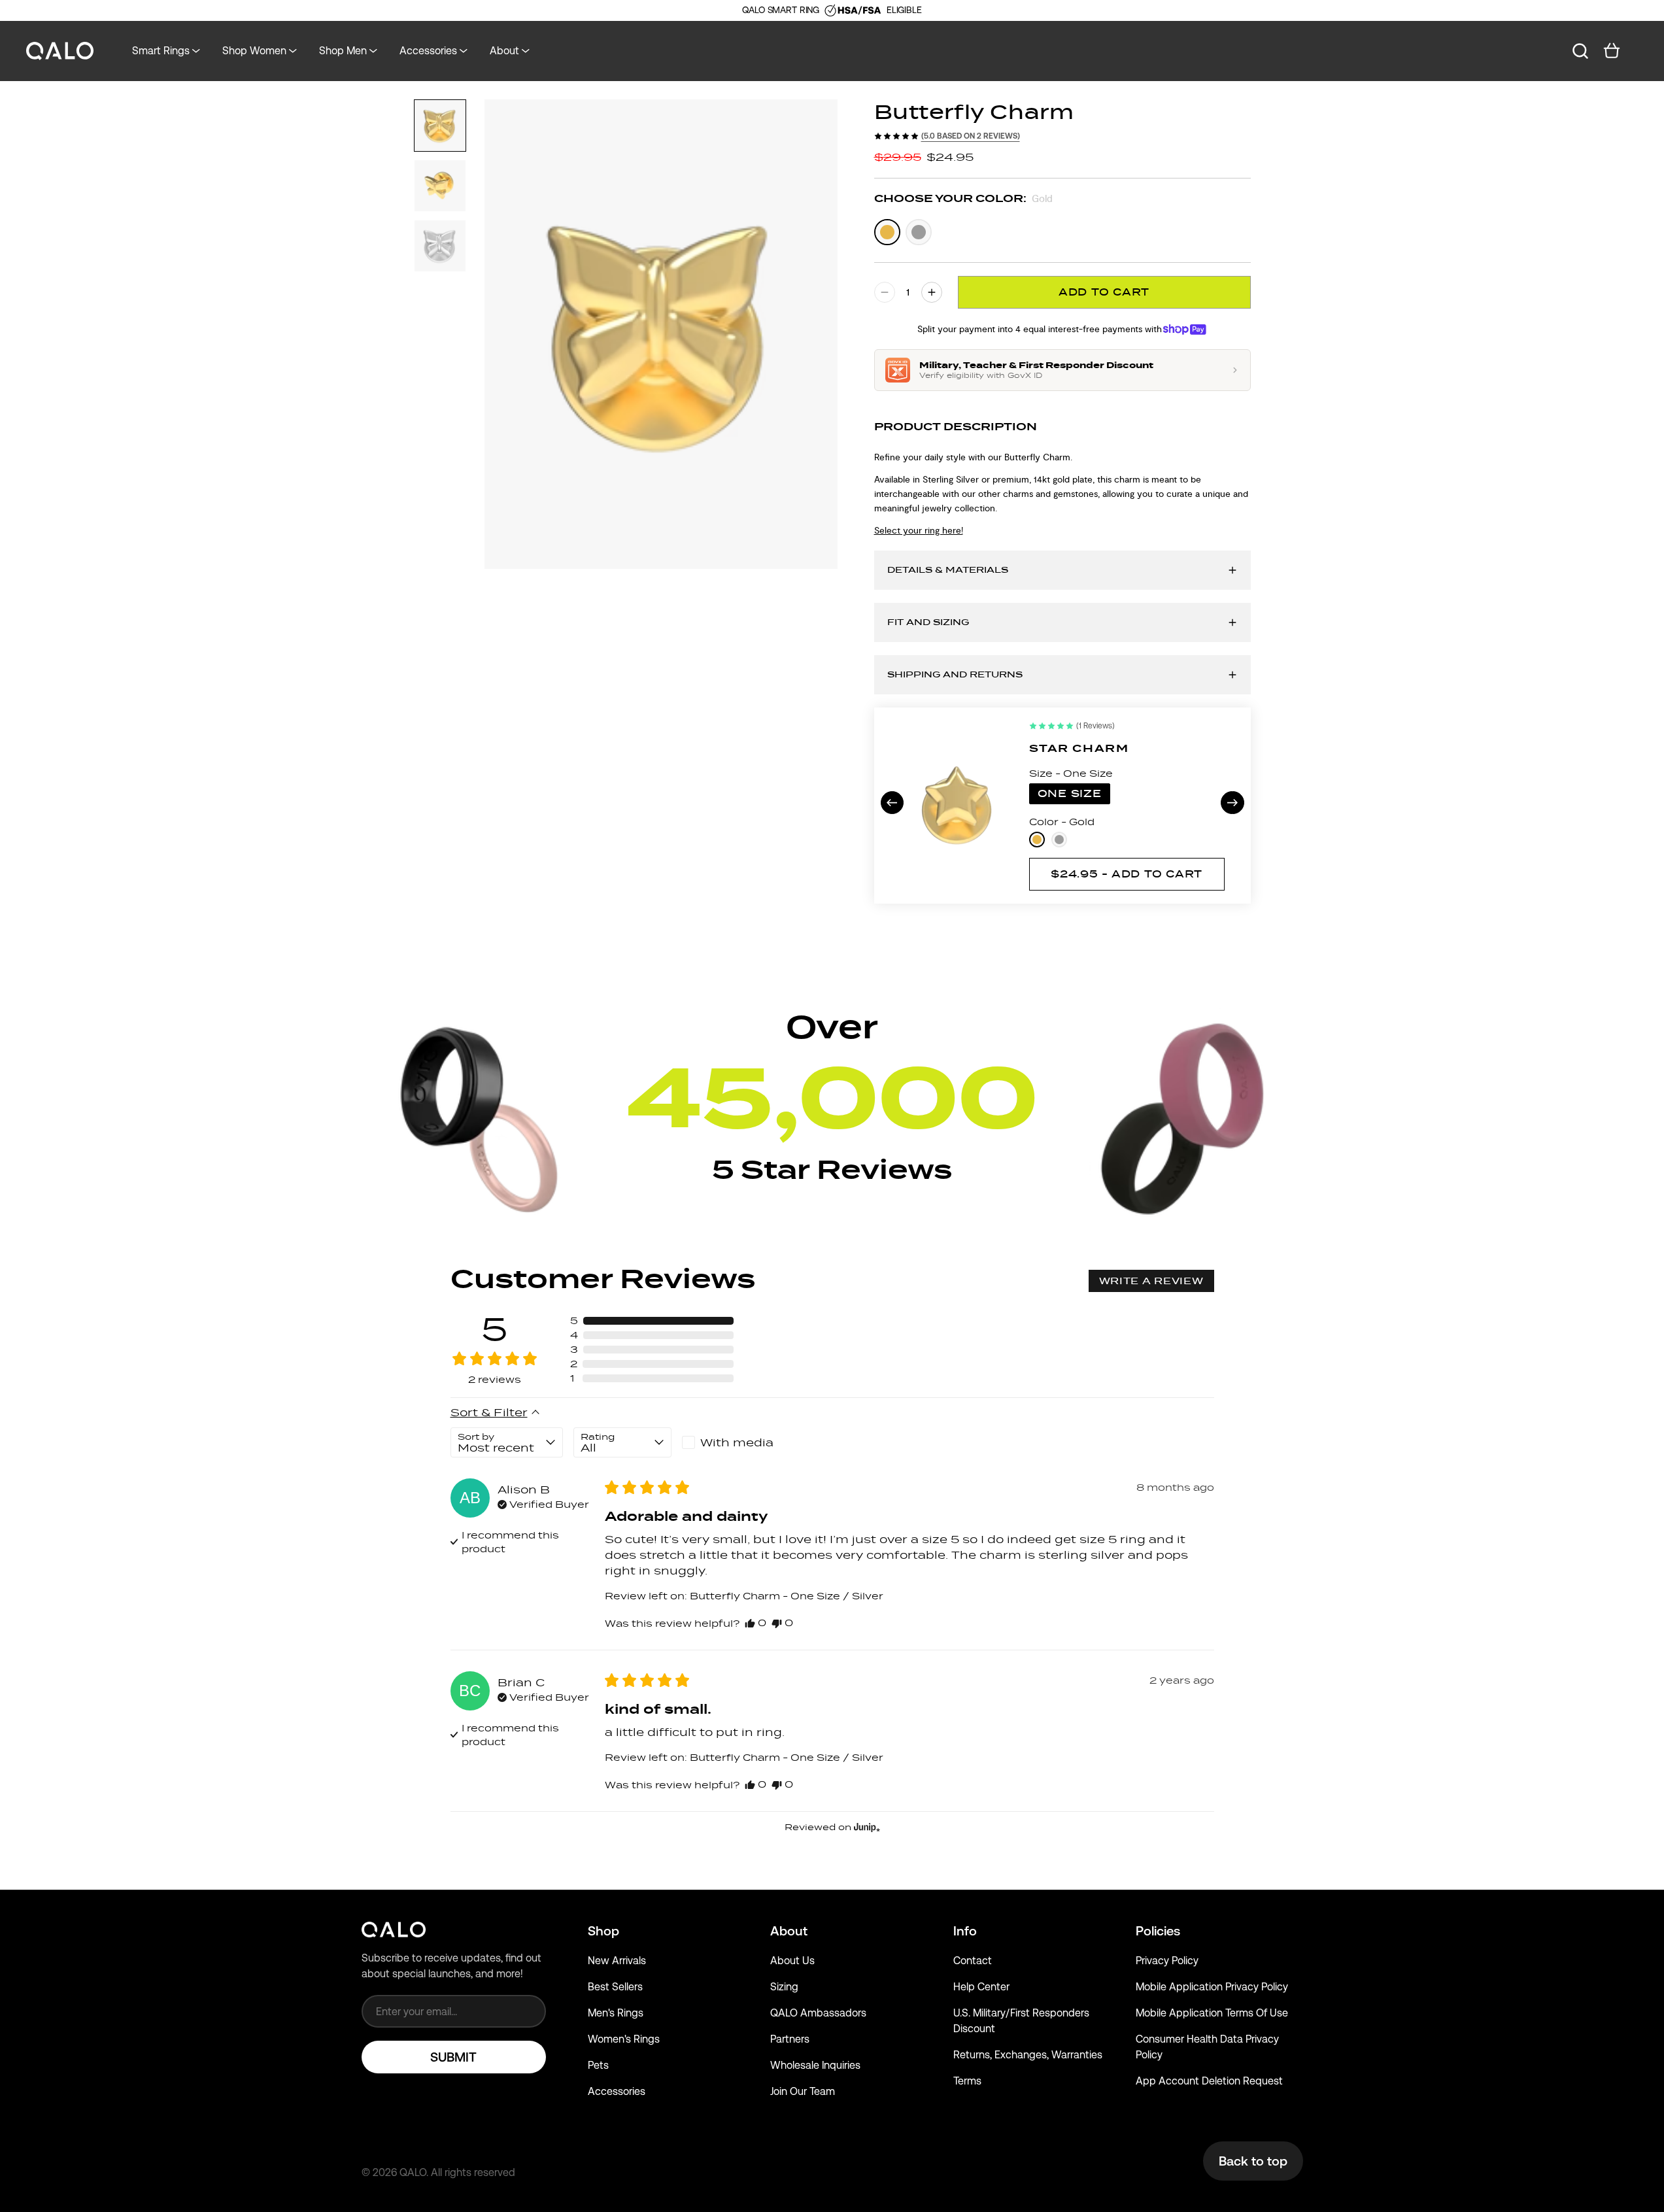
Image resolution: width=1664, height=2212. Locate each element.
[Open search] (1580, 51)
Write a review (1151, 1281)
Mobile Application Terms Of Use (1212, 2013)
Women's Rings (624, 2039)
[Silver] (919, 232)
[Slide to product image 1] (440, 126)
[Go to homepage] (60, 51)
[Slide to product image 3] (440, 246)
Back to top (1253, 2161)
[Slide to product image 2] (440, 186)
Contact (973, 1961)
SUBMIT (453, 2057)
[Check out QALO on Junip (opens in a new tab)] (866, 1827)
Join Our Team (803, 2091)
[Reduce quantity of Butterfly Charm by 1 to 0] (885, 292)
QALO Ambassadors (818, 2013)
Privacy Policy (1167, 1961)
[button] (652, 1321)
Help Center (981, 1987)
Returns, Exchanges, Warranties (1028, 2055)
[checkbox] (731, 1442)
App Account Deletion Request (1209, 2081)
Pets (598, 2065)
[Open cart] (1612, 51)
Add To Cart (1104, 292)
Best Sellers (615, 1987)
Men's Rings (616, 2013)
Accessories (617, 2091)
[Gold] (887, 232)
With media (737, 1442)
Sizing (784, 1987)
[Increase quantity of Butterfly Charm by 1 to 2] (932, 292)
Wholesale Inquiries (815, 2065)
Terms (967, 2081)
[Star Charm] (958, 805)
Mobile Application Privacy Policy (1212, 1987)
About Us (792, 1961)
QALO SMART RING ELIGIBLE (832, 10)
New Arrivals (617, 1961)
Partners (790, 2039)
